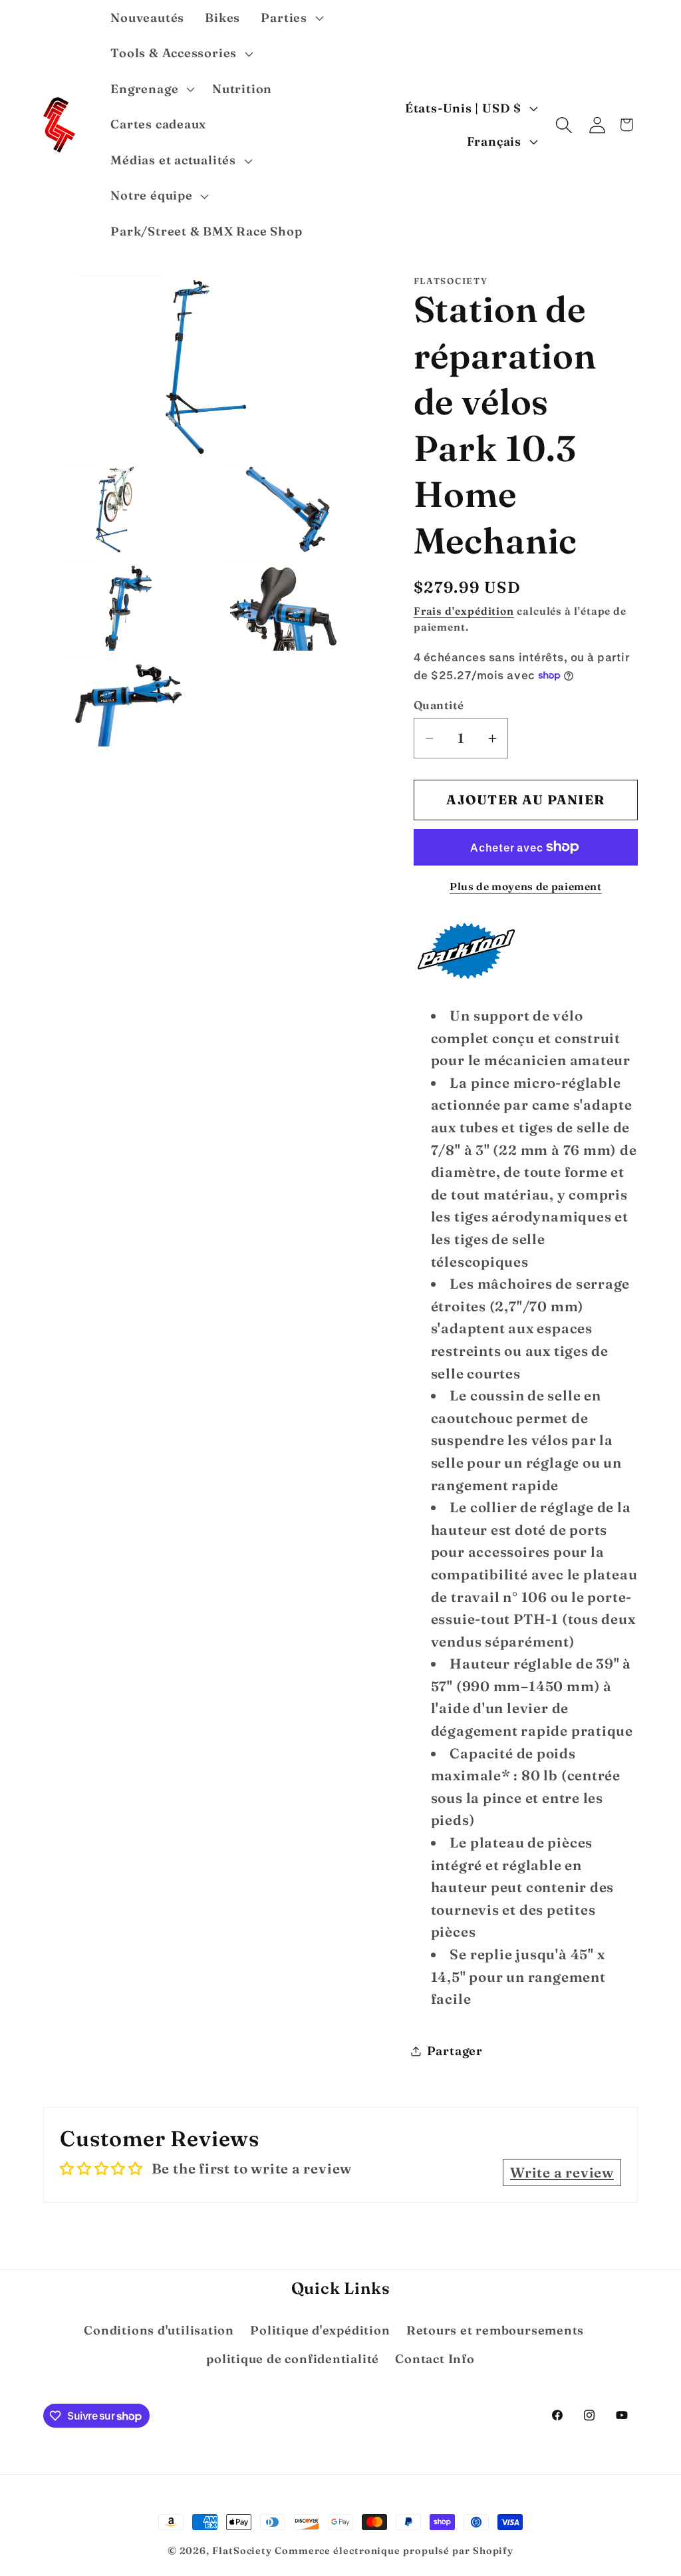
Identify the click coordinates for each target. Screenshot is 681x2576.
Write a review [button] (562, 2173)
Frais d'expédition (464, 611)
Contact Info (435, 2359)
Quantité (439, 705)
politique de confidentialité (293, 2359)
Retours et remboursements (495, 2330)
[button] (291, 18)
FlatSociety (242, 2551)
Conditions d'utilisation (159, 2330)
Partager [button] (455, 2051)
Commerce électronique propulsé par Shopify (394, 2551)
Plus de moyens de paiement (526, 886)
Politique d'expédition (320, 2330)
